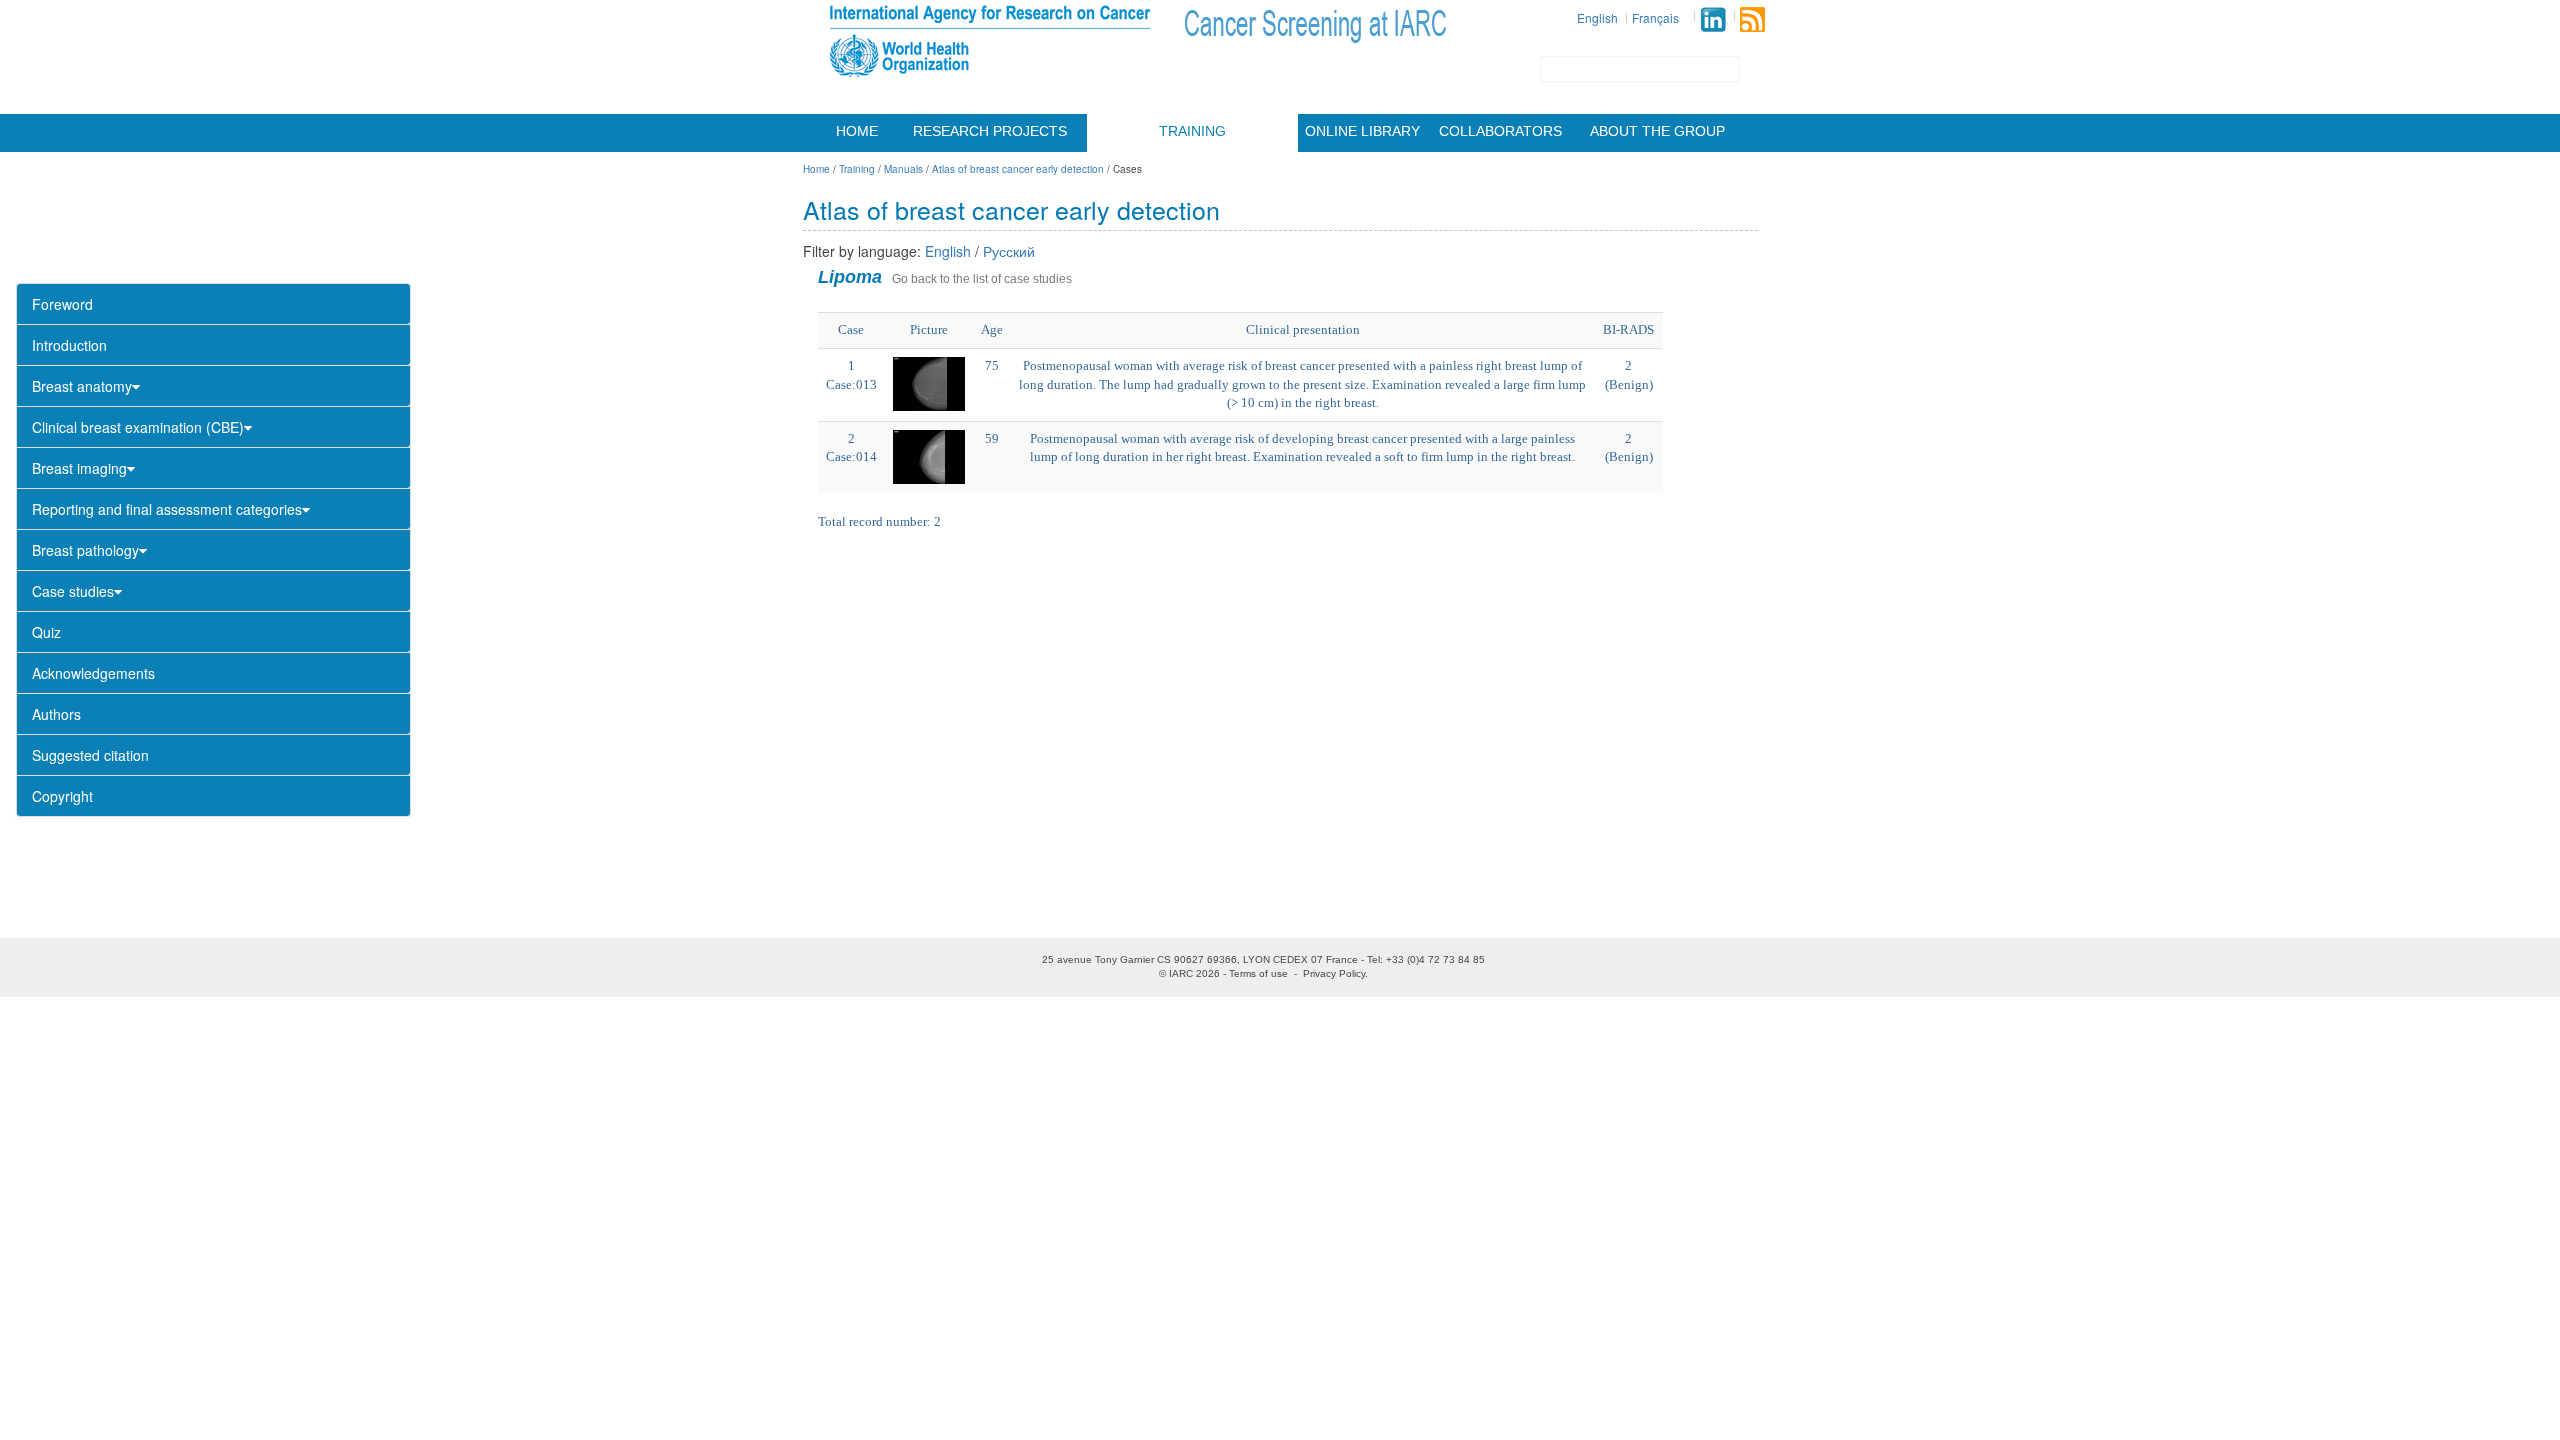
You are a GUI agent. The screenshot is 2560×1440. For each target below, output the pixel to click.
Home (857, 131)
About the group (1657, 131)
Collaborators (1500, 131)
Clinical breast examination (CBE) (138, 427)
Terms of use (1258, 973)
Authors (56, 714)
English (1597, 17)
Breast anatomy (82, 386)
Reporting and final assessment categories (167, 509)
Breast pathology (85, 550)
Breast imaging (79, 468)
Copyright (62, 796)
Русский (1009, 251)
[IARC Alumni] (1713, 19)
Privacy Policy (1334, 973)
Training (1192, 131)
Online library (1362, 131)
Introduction (69, 345)
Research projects (990, 131)
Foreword (62, 304)
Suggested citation (90, 755)
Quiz (46, 632)
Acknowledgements (93, 673)
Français (1655, 17)
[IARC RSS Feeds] (1752, 19)
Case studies (73, 591)
